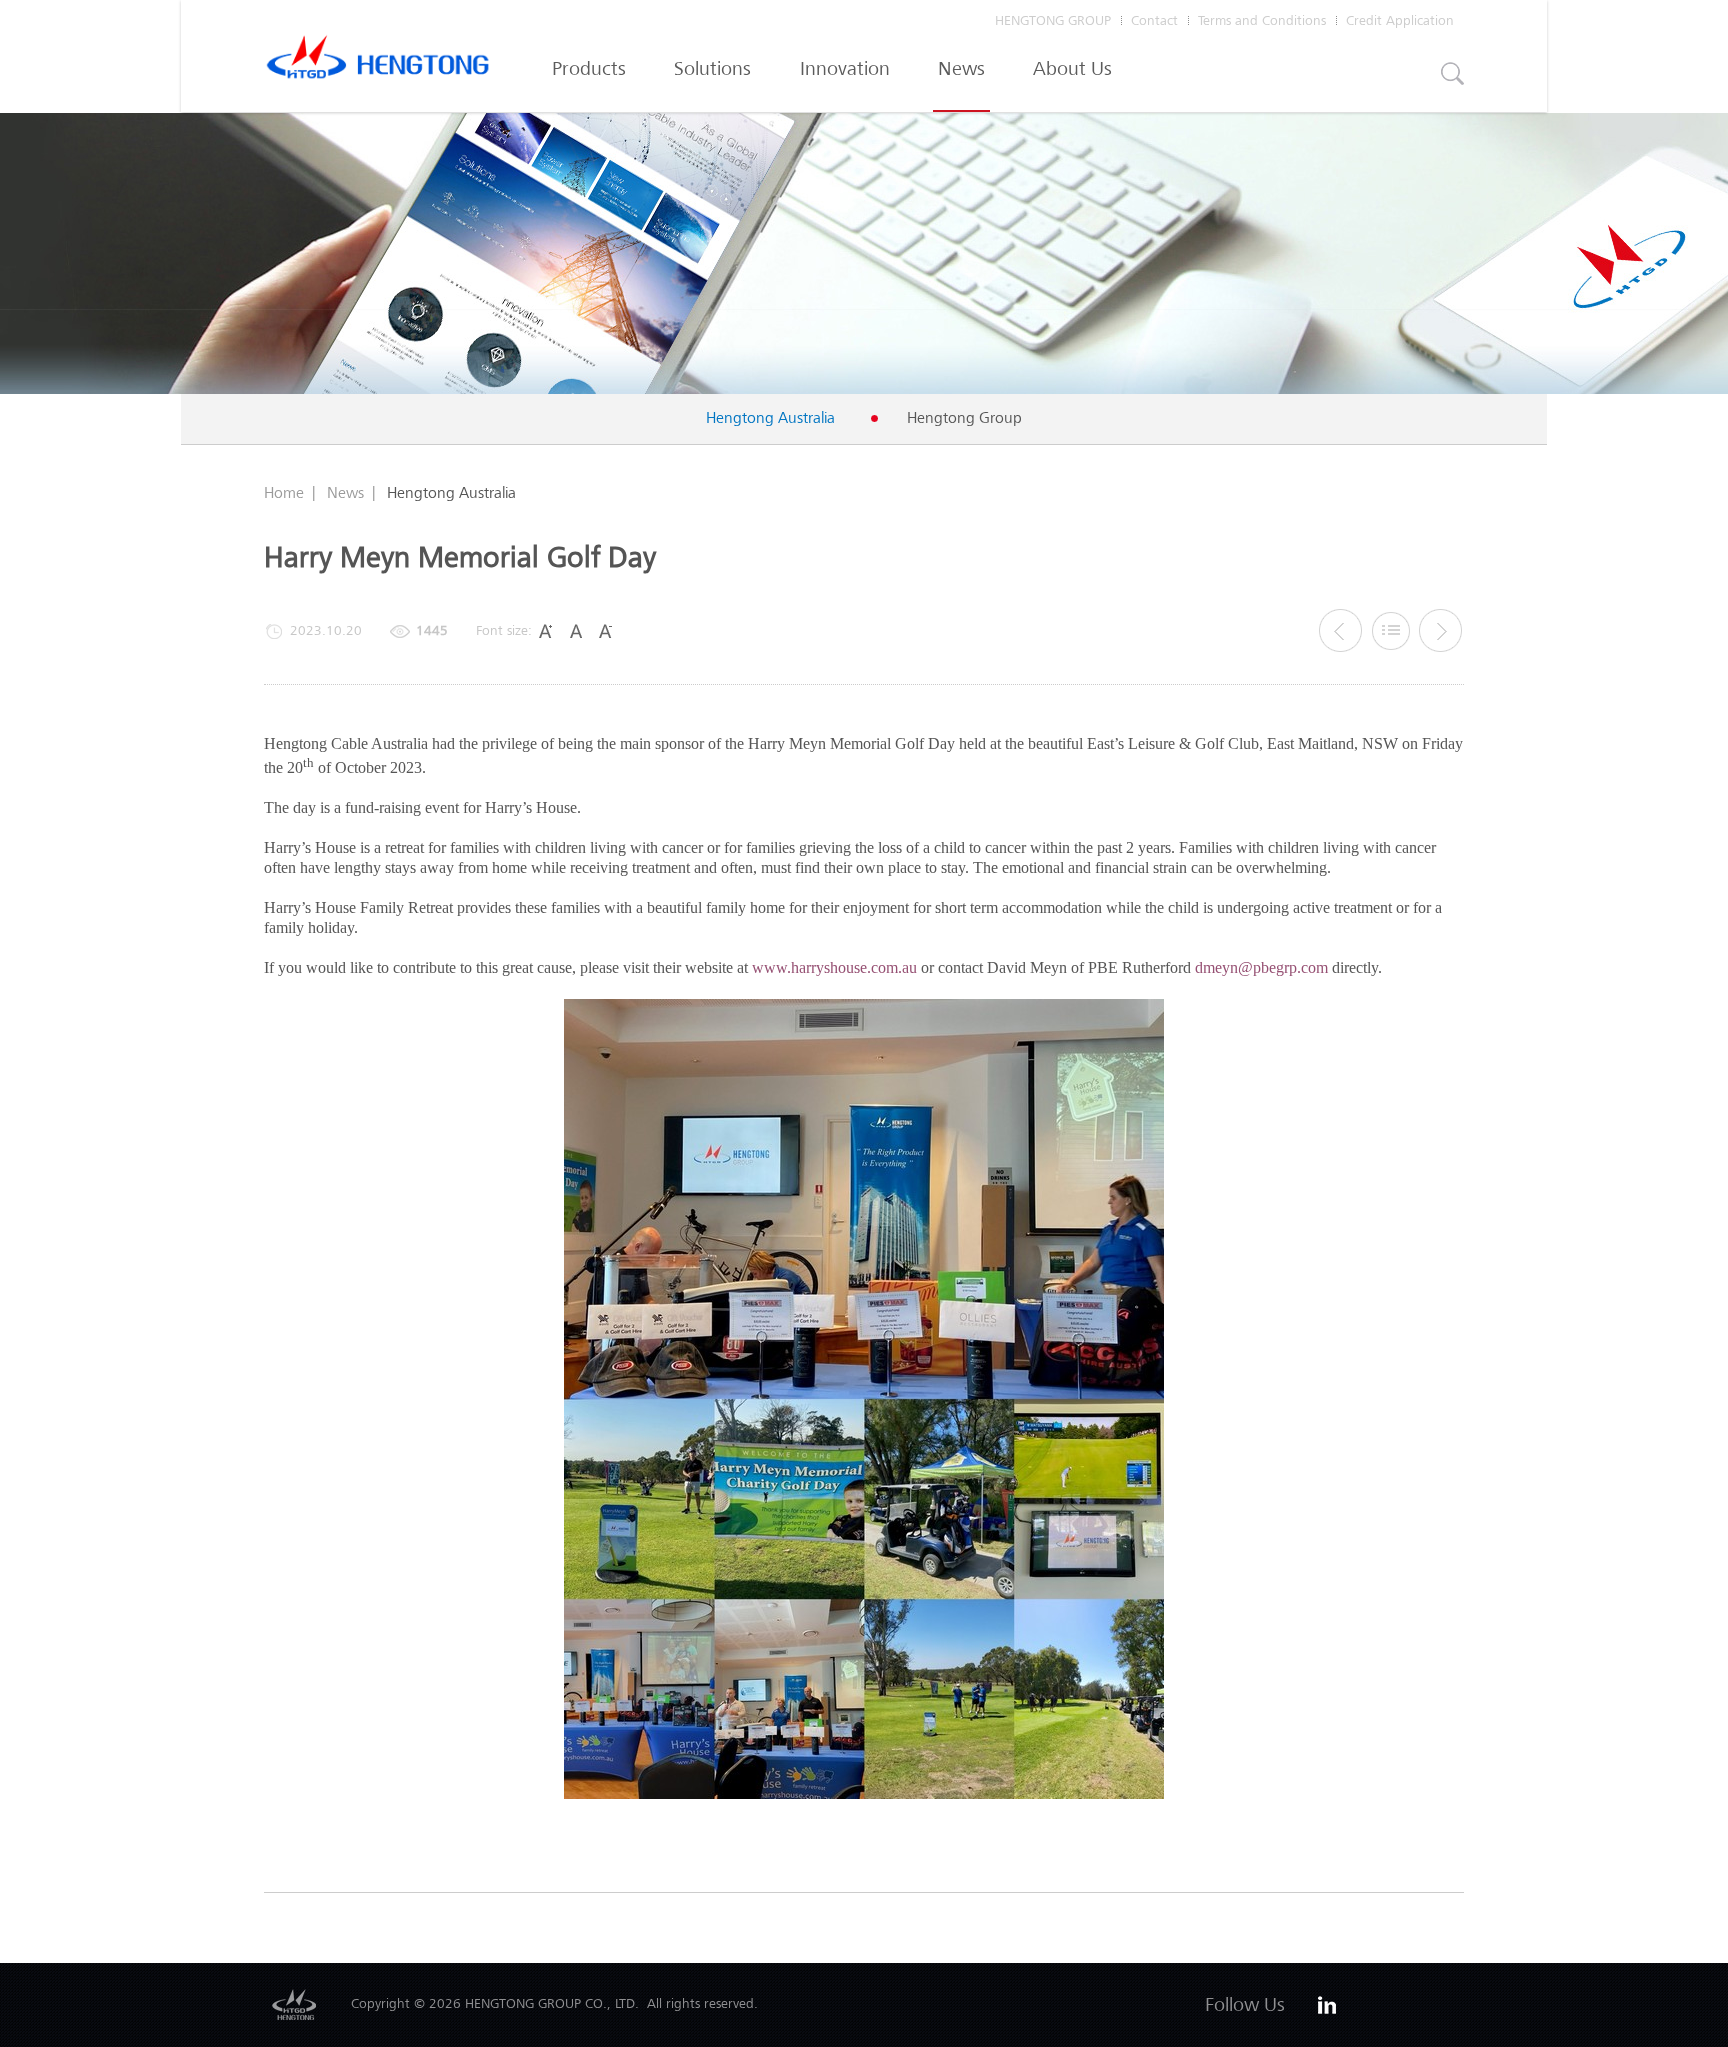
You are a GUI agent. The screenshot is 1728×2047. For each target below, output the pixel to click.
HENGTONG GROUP (1053, 20)
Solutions (712, 68)
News (961, 68)
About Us (1072, 68)
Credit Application (1400, 20)
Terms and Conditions (1262, 20)
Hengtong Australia (770, 418)
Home (284, 492)
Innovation (845, 68)
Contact (1154, 20)
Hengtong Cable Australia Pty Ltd (378, 62)
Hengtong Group (964, 418)
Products (589, 68)
